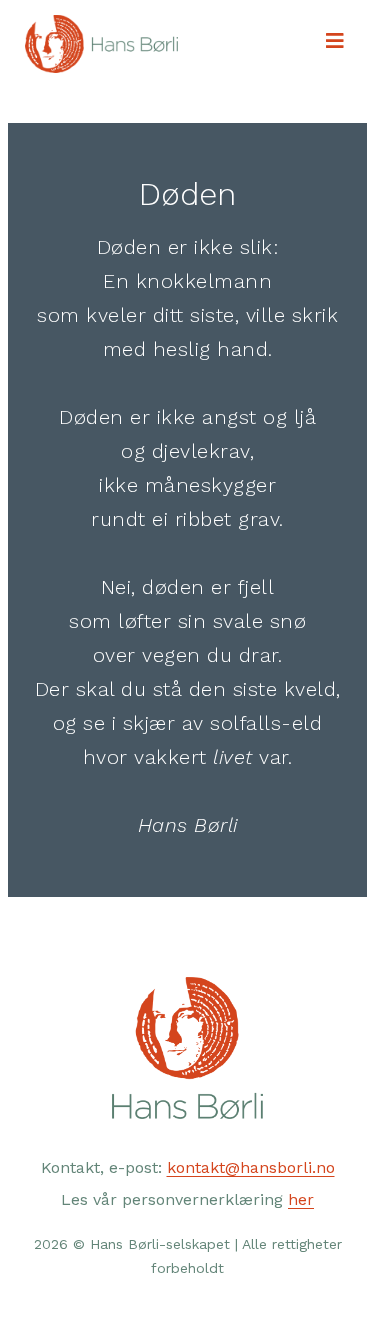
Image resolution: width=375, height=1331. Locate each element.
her (301, 1199)
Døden (187, 194)
